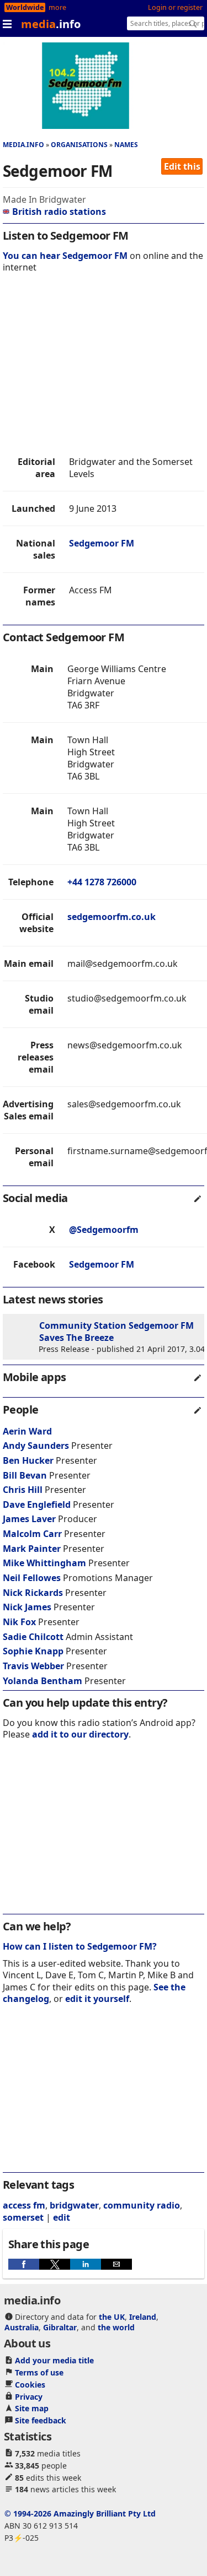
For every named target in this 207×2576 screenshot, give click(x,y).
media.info (23, 145)
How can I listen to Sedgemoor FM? (80, 1946)
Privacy (29, 2397)
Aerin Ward (27, 1431)
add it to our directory (80, 1734)
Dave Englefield (37, 1505)
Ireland (143, 2317)
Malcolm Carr (32, 1534)
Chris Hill (23, 1490)
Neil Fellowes (32, 1578)
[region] (104, 367)
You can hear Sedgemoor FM (65, 256)
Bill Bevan (25, 1475)
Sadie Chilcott (33, 1637)
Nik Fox (19, 1622)
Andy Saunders (36, 1446)
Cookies (30, 2385)
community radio (142, 2205)
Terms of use (39, 2372)
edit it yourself (97, 1999)
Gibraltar (60, 2327)
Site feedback (41, 2420)
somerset (23, 2217)
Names (126, 145)
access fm (24, 2205)
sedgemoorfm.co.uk (112, 917)
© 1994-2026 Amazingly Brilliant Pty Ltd (80, 2513)
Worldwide (25, 7)
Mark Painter (32, 1549)
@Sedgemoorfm (104, 1230)
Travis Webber (33, 1666)
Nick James (27, 1607)
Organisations (79, 145)
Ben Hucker (28, 1460)
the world (116, 2327)
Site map (32, 2408)
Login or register (175, 7)
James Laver (29, 1519)
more (57, 7)
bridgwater (74, 2205)
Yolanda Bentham (43, 1681)
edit (62, 2217)
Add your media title (54, 2360)
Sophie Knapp (33, 1651)
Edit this (182, 166)
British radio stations (59, 212)
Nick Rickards (33, 1593)
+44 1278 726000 (102, 882)
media (51, 24)
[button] (24, 2264)
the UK (112, 2317)
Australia (22, 2327)
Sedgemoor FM (102, 543)
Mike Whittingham (44, 1563)
